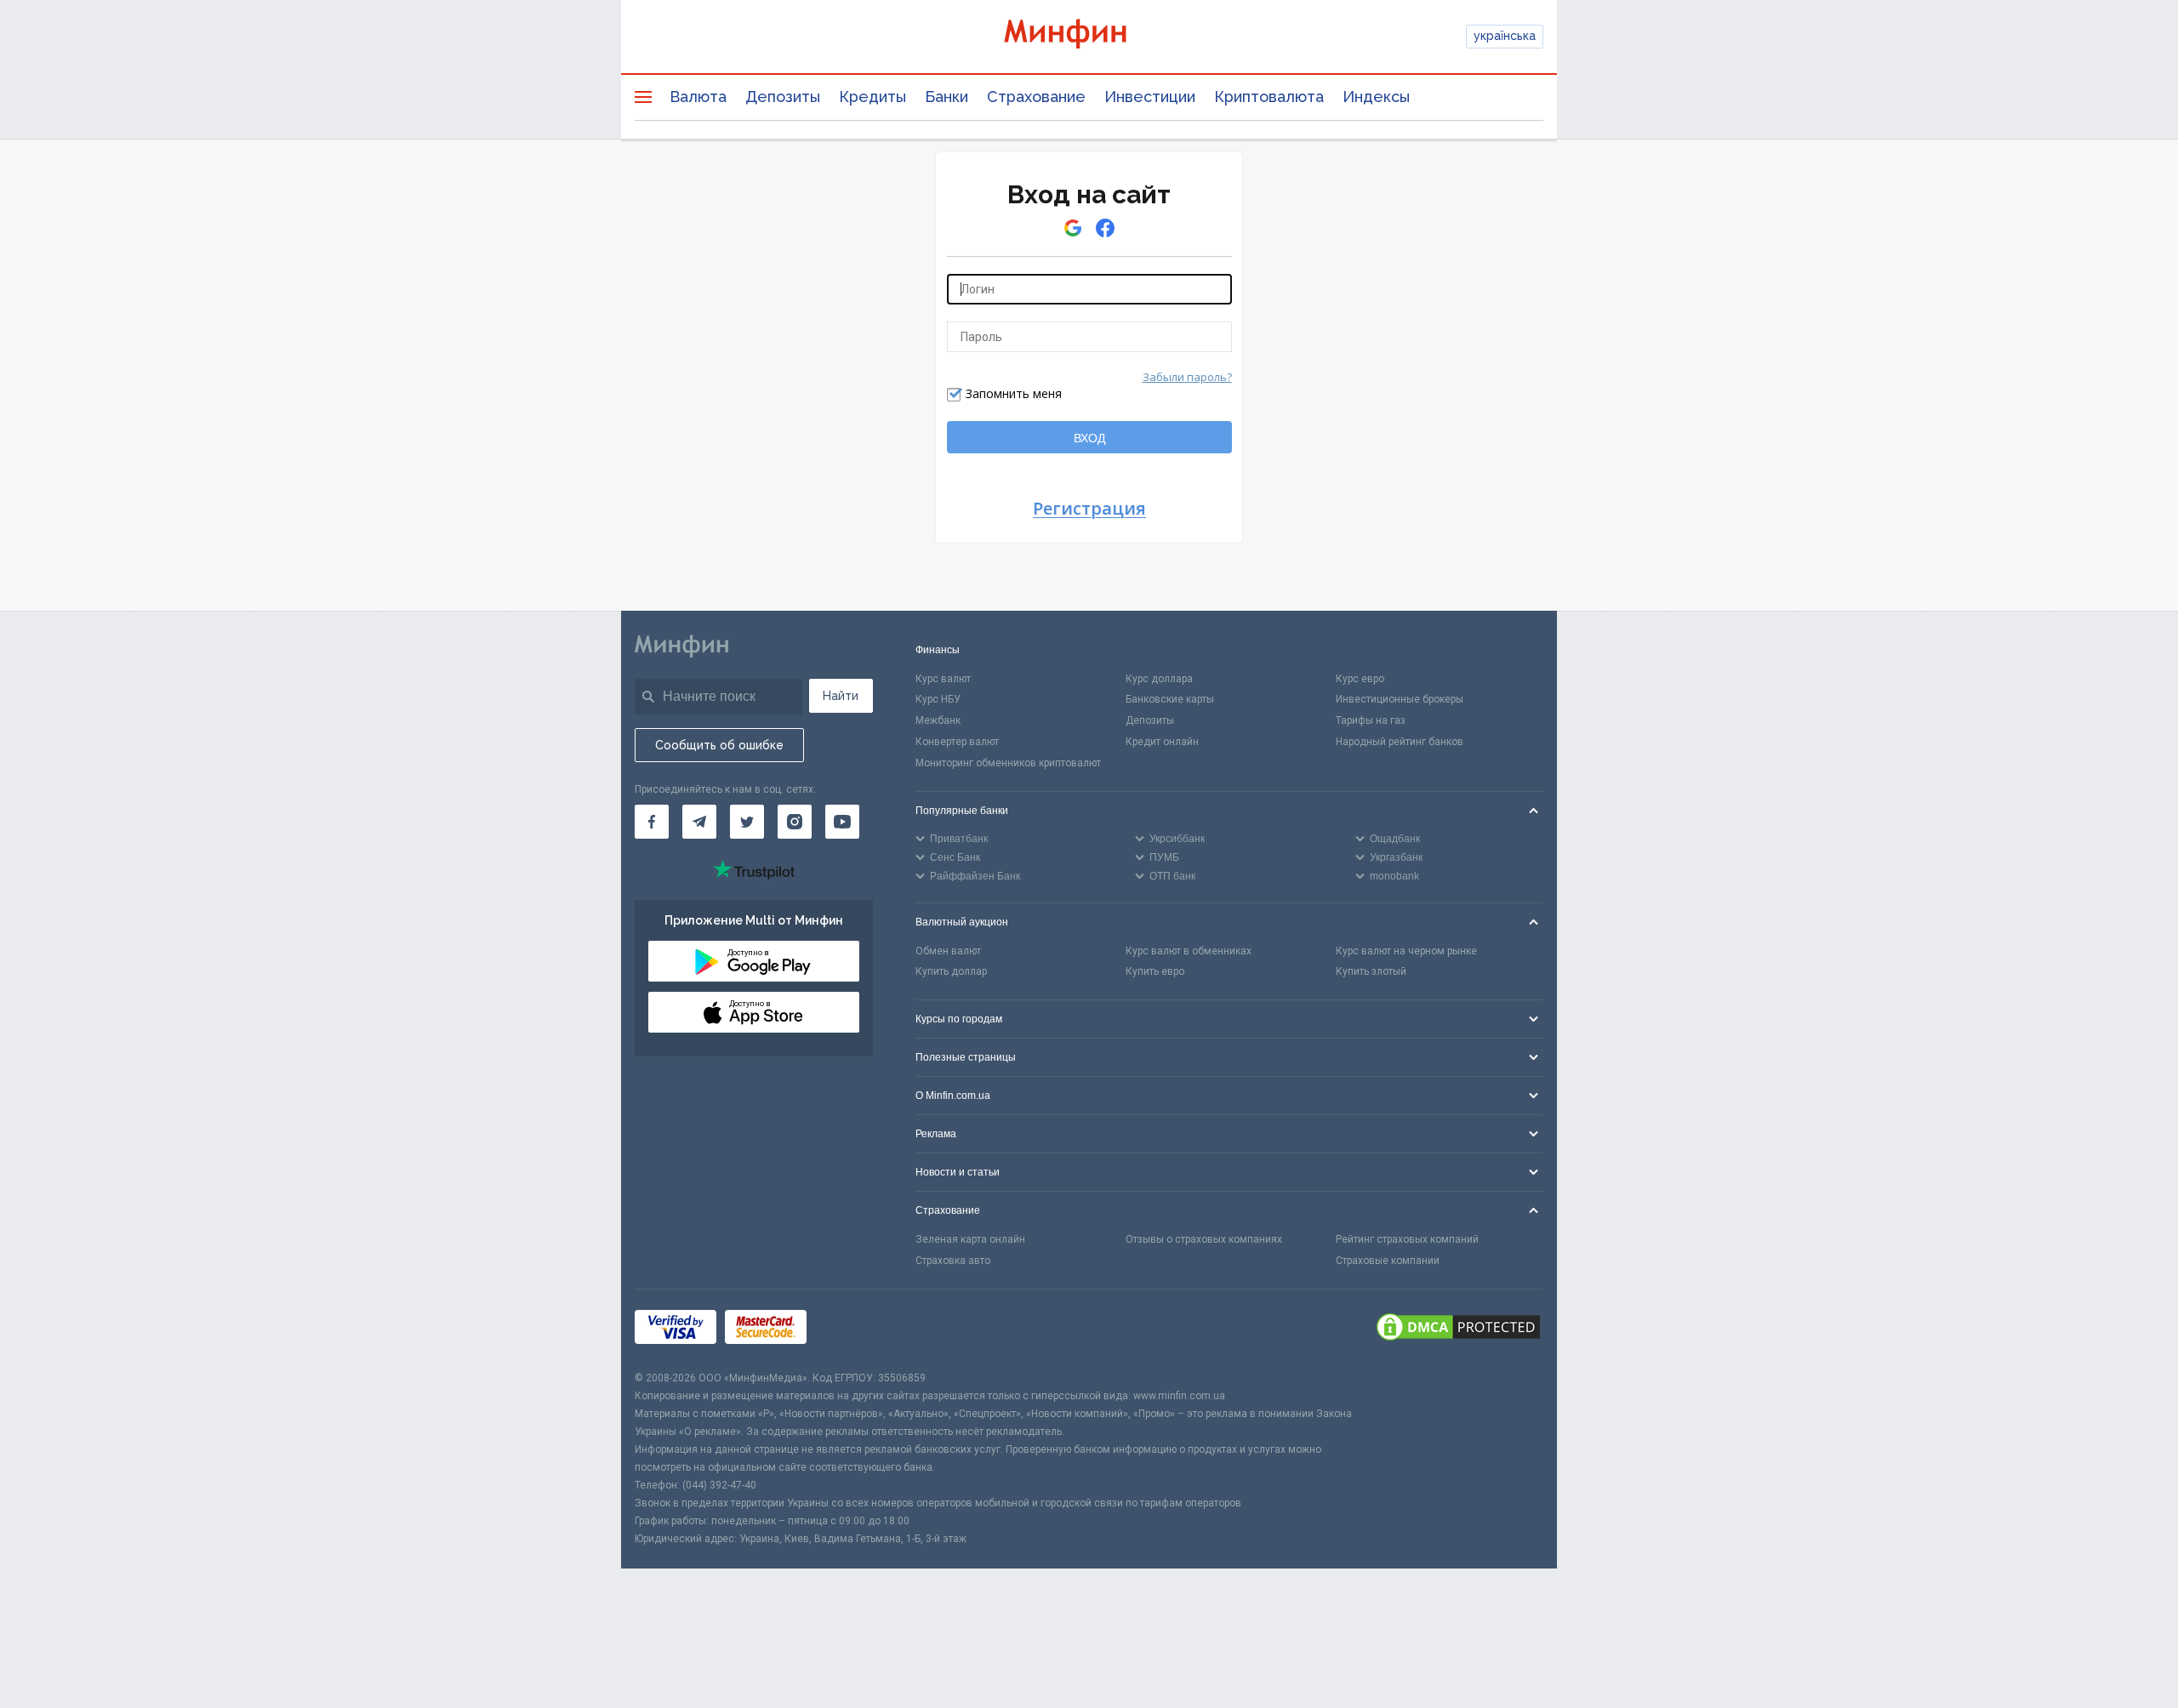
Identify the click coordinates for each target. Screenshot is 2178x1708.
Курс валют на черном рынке (1406, 951)
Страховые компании (1388, 1261)
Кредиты (872, 97)
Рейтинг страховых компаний (1407, 1239)
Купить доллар (951, 971)
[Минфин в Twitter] (747, 822)
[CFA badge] (853, 1330)
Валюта (698, 97)
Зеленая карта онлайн (970, 1239)
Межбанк (938, 720)
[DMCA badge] (1458, 1329)
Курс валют (943, 679)
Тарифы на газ (1371, 720)
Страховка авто (953, 1261)
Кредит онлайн (1162, 742)
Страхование (1036, 97)
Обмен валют (948, 951)
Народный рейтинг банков (1400, 742)
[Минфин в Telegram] (699, 822)
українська (1505, 36)
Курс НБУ (938, 699)
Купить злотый (1371, 971)
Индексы (1376, 97)
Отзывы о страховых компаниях (1204, 1239)
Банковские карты (1170, 699)
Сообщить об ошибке (719, 745)
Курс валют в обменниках (1189, 951)
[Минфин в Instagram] (795, 822)
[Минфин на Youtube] (842, 822)
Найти (841, 696)
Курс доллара (1159, 679)
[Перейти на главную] (1089, 36)
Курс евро (1360, 679)
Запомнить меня (1014, 393)
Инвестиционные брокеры (1400, 699)
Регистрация (1089, 509)
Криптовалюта (1269, 97)
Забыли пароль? (1187, 377)
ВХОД (1089, 438)
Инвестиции (1150, 97)
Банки (946, 97)
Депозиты (783, 97)
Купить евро (1155, 971)
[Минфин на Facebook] (652, 822)
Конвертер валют (957, 742)
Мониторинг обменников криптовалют (1008, 763)
